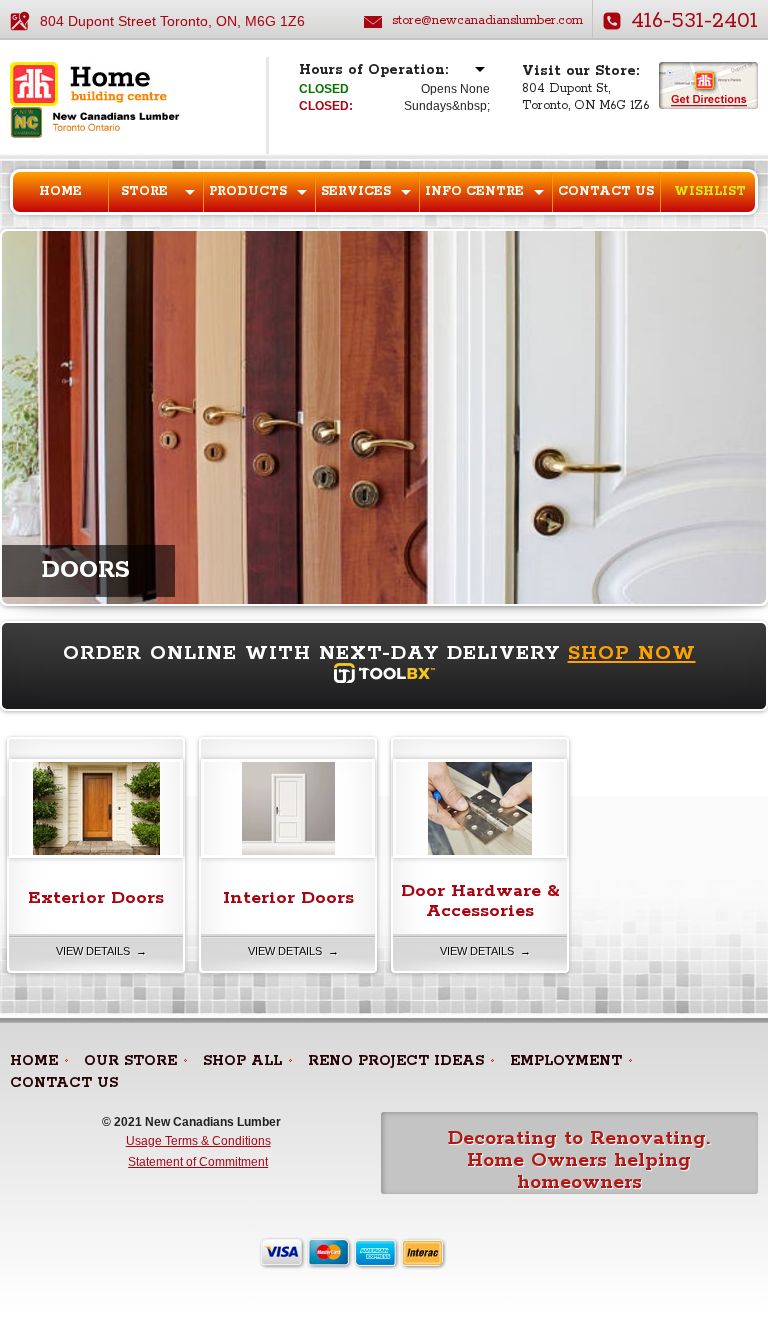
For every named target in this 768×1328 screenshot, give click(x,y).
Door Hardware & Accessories (480, 901)
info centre (474, 191)
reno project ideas (396, 1061)
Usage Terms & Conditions (198, 1141)
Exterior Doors (96, 898)
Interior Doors (288, 898)
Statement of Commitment (198, 1162)
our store (130, 1061)
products (248, 191)
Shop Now (632, 653)
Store (144, 191)
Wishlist (710, 191)
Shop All (242, 1061)
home (34, 1061)
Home (60, 191)
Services (356, 191)
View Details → (101, 951)
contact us (64, 1083)
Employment (566, 1061)
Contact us (606, 191)
